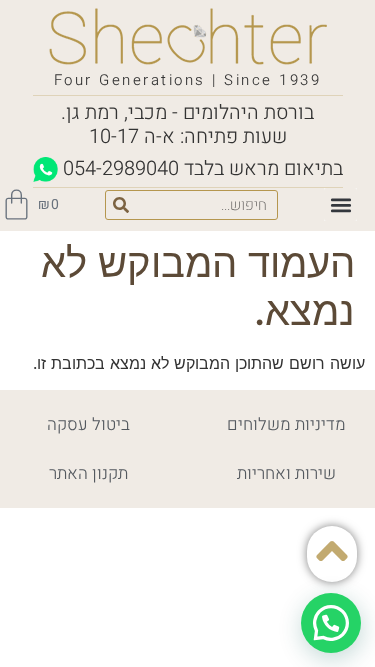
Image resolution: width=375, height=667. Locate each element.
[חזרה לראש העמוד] (332, 551)
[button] (340, 204)
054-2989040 (121, 168)
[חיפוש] (121, 205)
